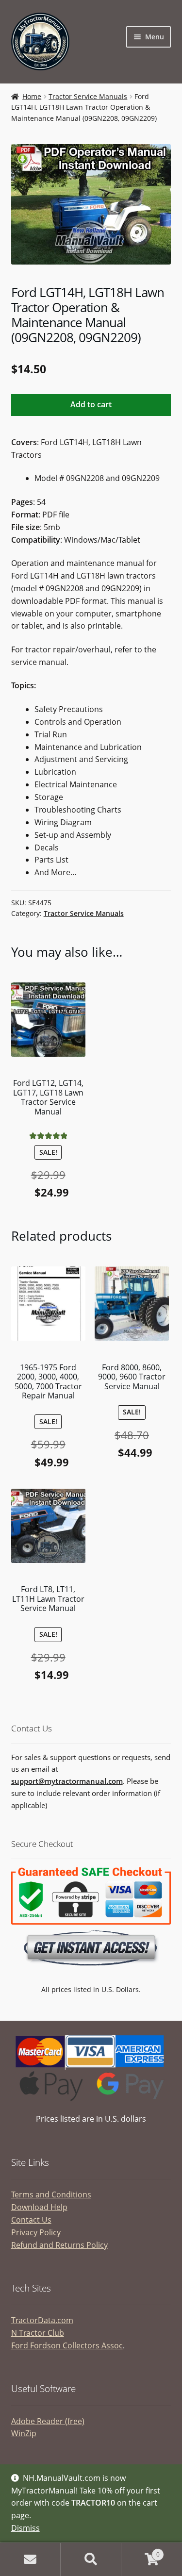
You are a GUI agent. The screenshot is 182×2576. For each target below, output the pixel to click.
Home (32, 96)
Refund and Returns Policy (59, 2245)
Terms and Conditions (51, 2194)
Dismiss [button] (25, 2528)
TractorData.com (42, 2320)
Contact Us (31, 2220)
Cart (141, 2551)
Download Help (39, 2207)
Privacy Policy (36, 2232)
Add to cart (91, 404)
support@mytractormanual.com (67, 1781)
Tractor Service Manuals (88, 96)
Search (91, 2559)
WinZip (24, 2433)
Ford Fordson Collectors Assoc (67, 2345)
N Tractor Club (38, 2333)
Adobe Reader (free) (48, 2421)
